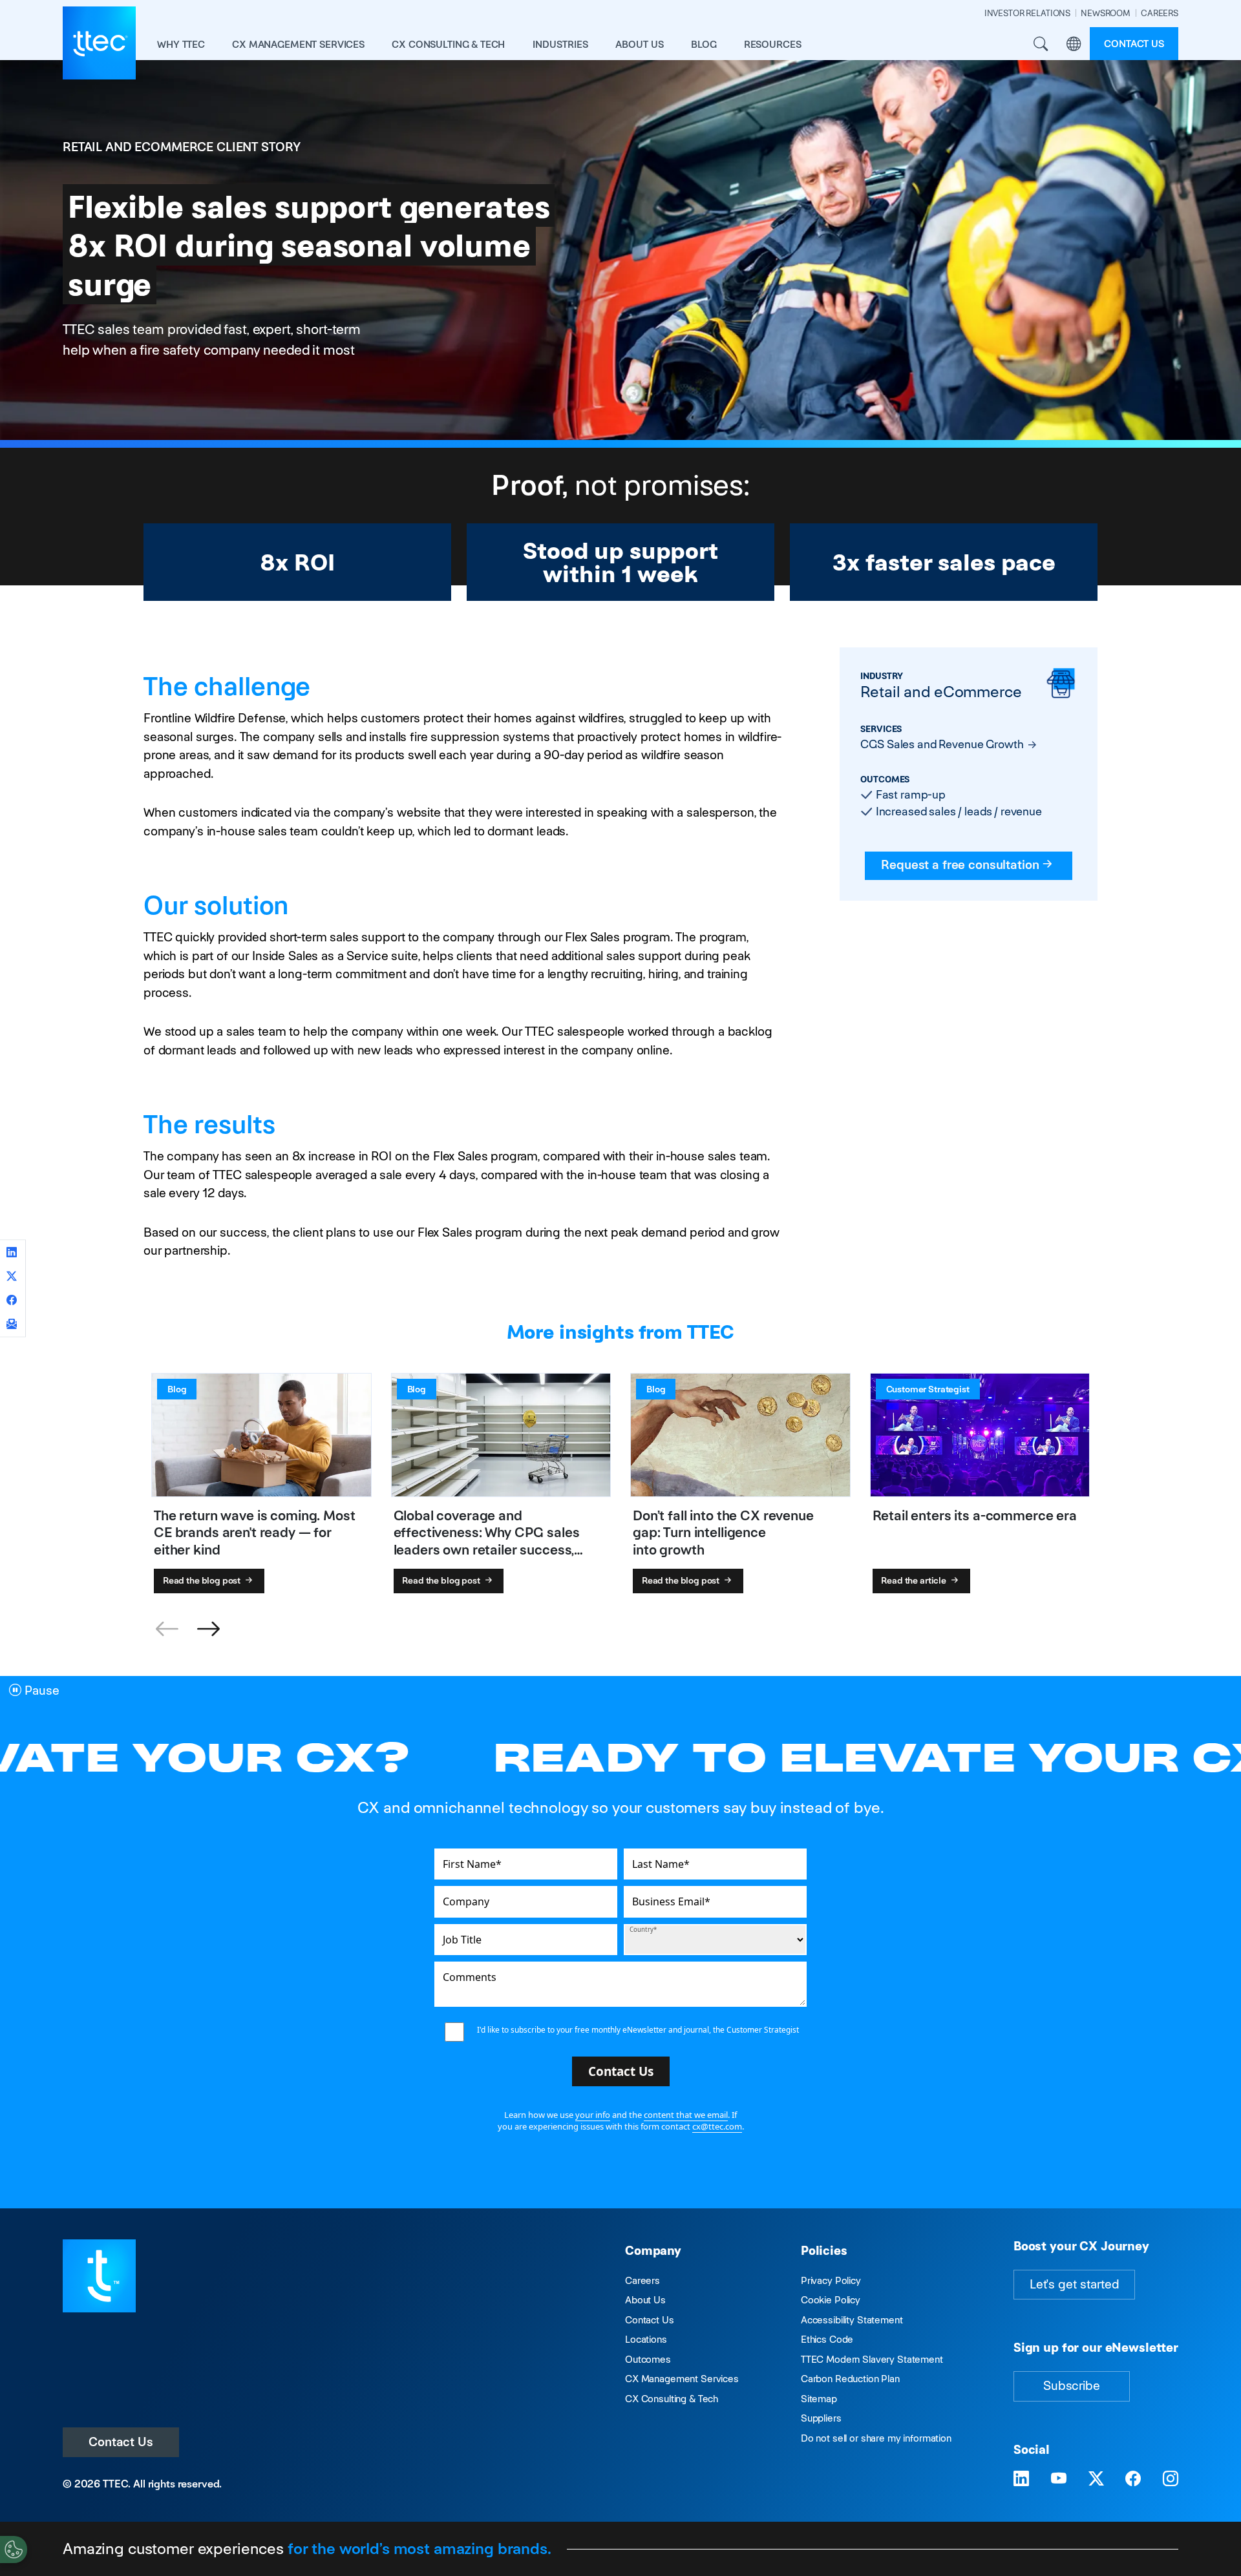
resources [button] (773, 44)
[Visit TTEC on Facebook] (1133, 2479)
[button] (208, 1629)
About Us (645, 2300)
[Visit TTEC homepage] (99, 2275)
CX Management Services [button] (298, 44)
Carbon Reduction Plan (850, 2379)
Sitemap (819, 2399)
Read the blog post (203, 1580)
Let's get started (1074, 2284)
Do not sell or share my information (876, 2438)
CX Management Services (682, 2379)
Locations (646, 2339)
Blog (704, 44)
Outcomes (648, 2359)
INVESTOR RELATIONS (1027, 13)
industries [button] (560, 44)
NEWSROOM (1106, 13)
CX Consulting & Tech (672, 2399)
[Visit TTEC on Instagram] (1171, 2479)
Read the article (915, 1580)
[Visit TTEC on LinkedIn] (1021, 2479)
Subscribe (1072, 2386)
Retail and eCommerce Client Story (182, 147)
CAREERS (1160, 13)
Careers (642, 2280)
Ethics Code (827, 2339)
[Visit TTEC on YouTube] (1059, 2479)
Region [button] (1073, 44)
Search (1040, 44)
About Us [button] (640, 44)
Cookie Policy (831, 2300)
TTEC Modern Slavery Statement (872, 2359)
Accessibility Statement (852, 2320)
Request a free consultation (960, 865)
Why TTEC (181, 44)
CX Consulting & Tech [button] (448, 44)
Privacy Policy (831, 2280)
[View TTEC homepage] (99, 43)
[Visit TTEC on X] (1096, 2479)
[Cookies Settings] (14, 2550)
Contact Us (121, 2442)
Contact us (1134, 44)
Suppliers (821, 2418)
